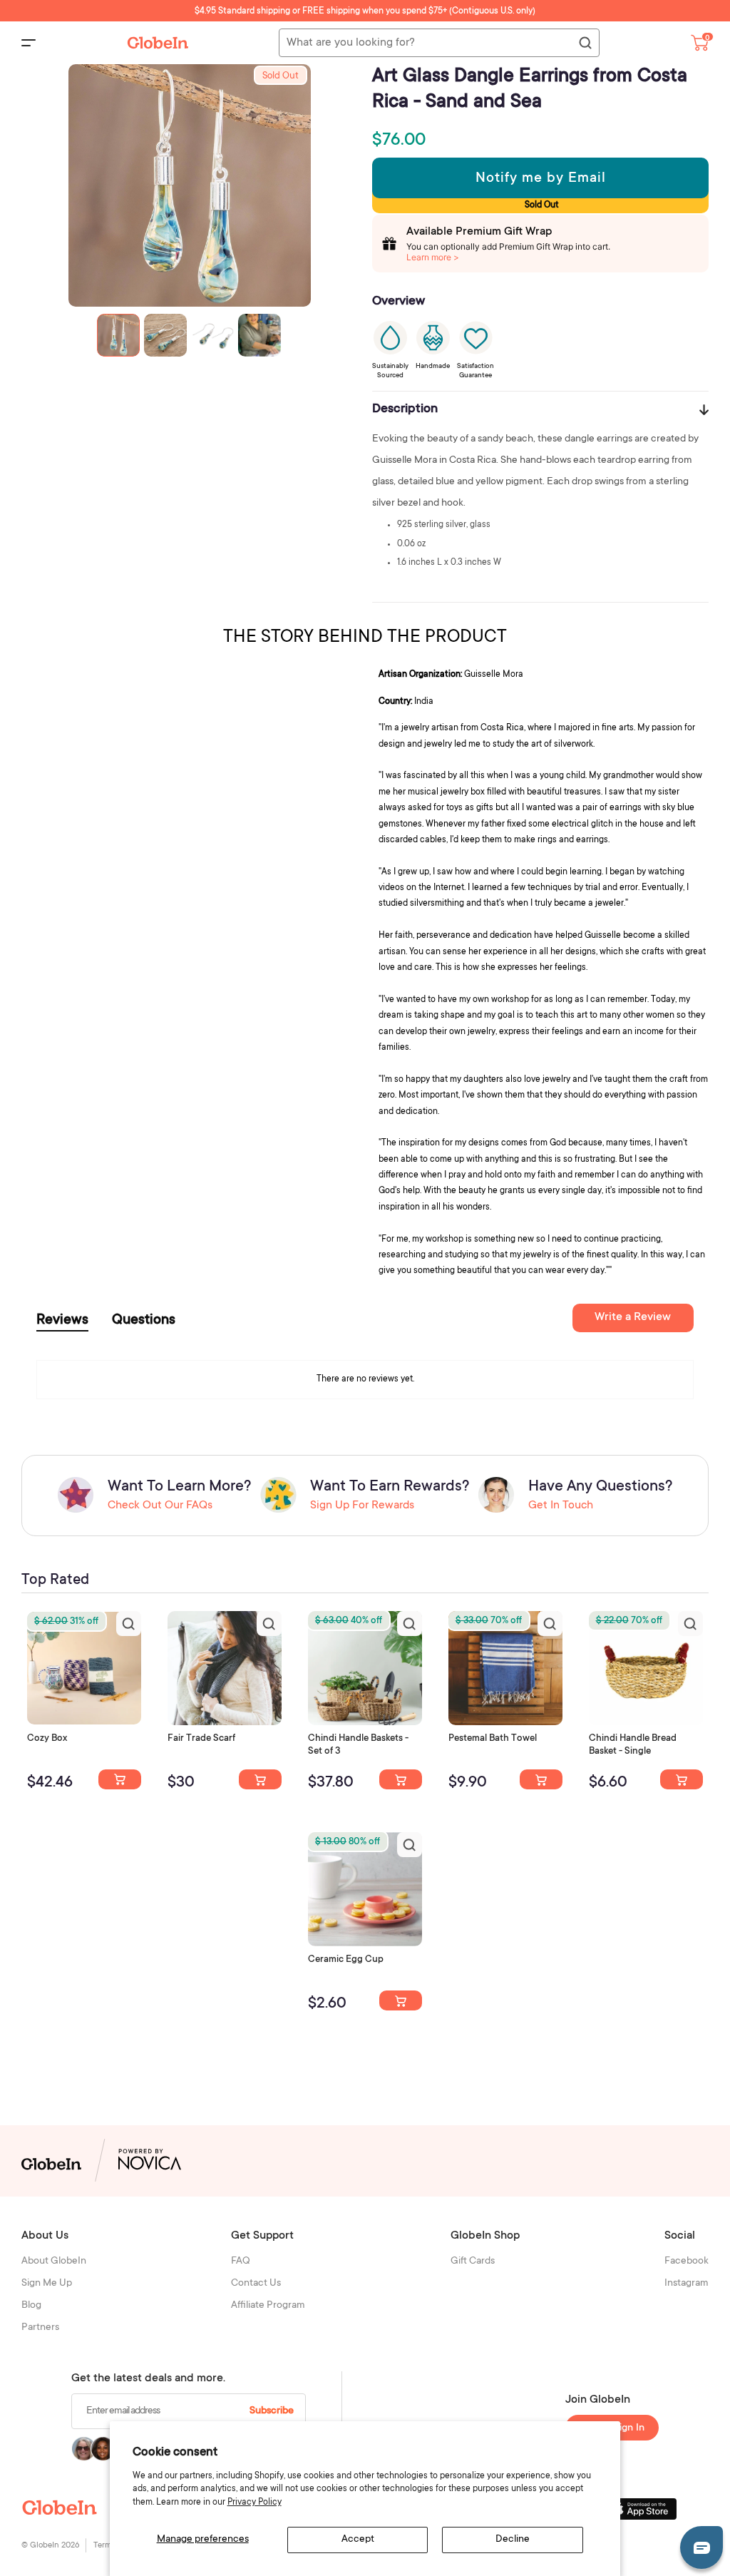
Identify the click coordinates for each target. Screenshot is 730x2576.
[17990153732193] (120, 1779)
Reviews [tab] (62, 1321)
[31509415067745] (401, 2000)
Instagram (687, 2284)
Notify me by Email (541, 179)
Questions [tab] (144, 1321)
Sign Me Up (47, 2284)
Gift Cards (473, 2261)
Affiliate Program (268, 2306)
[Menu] (29, 43)
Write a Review (633, 1317)
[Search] (585, 44)
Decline (513, 2540)
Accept (358, 2540)
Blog (31, 2306)
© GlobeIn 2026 (50, 2546)
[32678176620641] (260, 1779)
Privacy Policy (255, 2503)
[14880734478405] (401, 1779)
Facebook (687, 2261)
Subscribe (272, 2411)
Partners (40, 2328)
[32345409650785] (541, 1779)
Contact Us (256, 2284)
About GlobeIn (54, 2261)
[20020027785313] (682, 1779)
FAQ (241, 2261)
